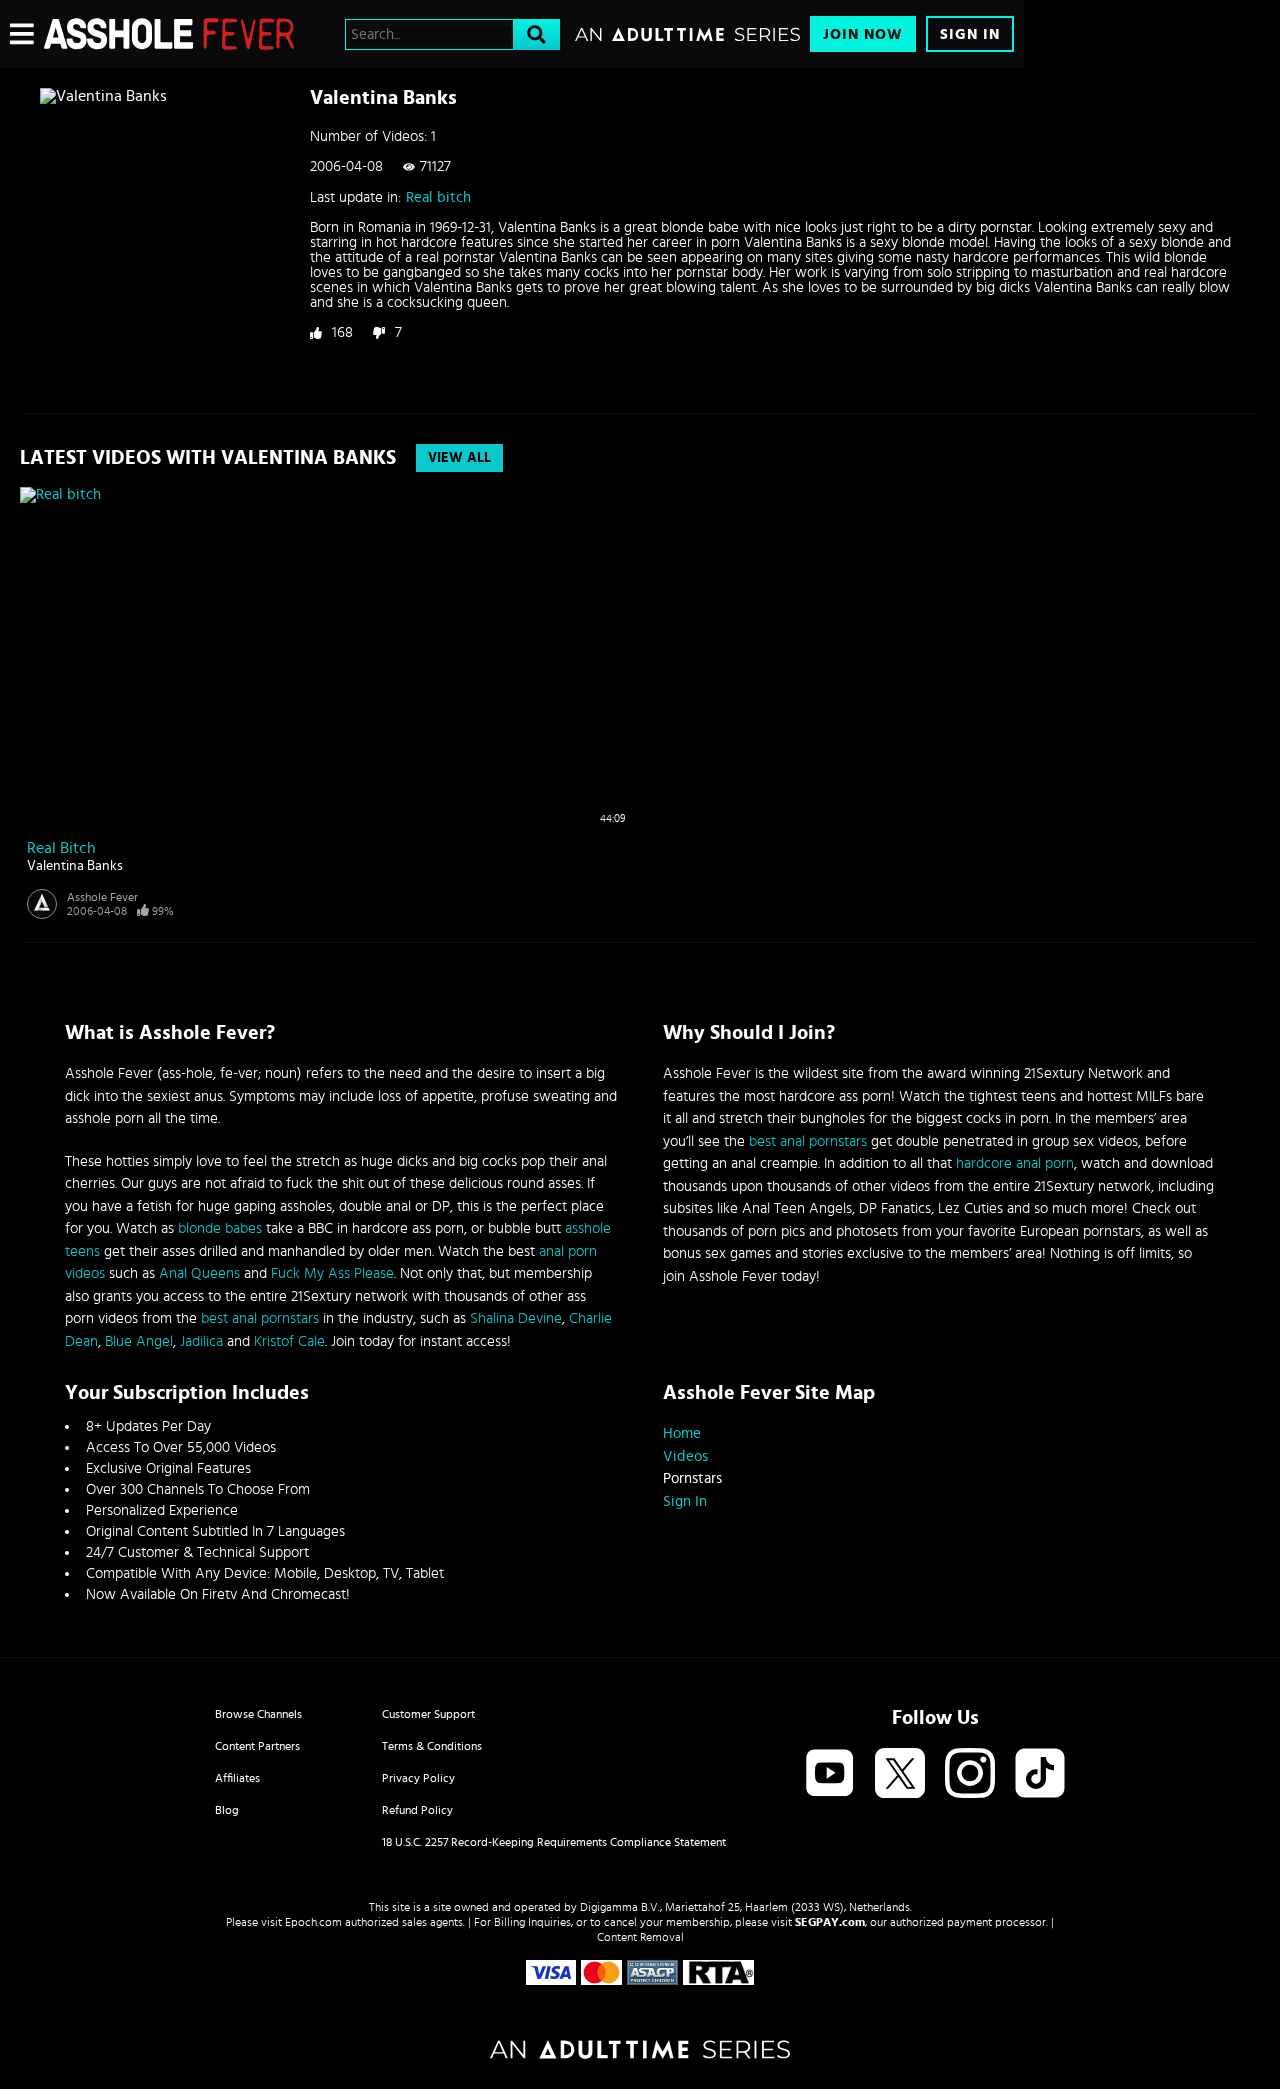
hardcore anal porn (1015, 1163)
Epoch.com (313, 1922)
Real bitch (438, 197)
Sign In (970, 34)
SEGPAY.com (830, 1922)
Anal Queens (199, 1273)
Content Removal (640, 1937)
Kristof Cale (289, 1341)
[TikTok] (1040, 1774)
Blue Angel (139, 1341)
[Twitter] (900, 1774)
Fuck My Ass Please (332, 1273)
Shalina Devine (516, 1318)
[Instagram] (970, 1774)
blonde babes (220, 1228)
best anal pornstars (260, 1318)
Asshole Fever (102, 897)
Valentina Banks (75, 866)
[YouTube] (830, 1774)
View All (459, 458)
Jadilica (201, 1341)
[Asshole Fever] (169, 34)
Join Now (863, 34)
